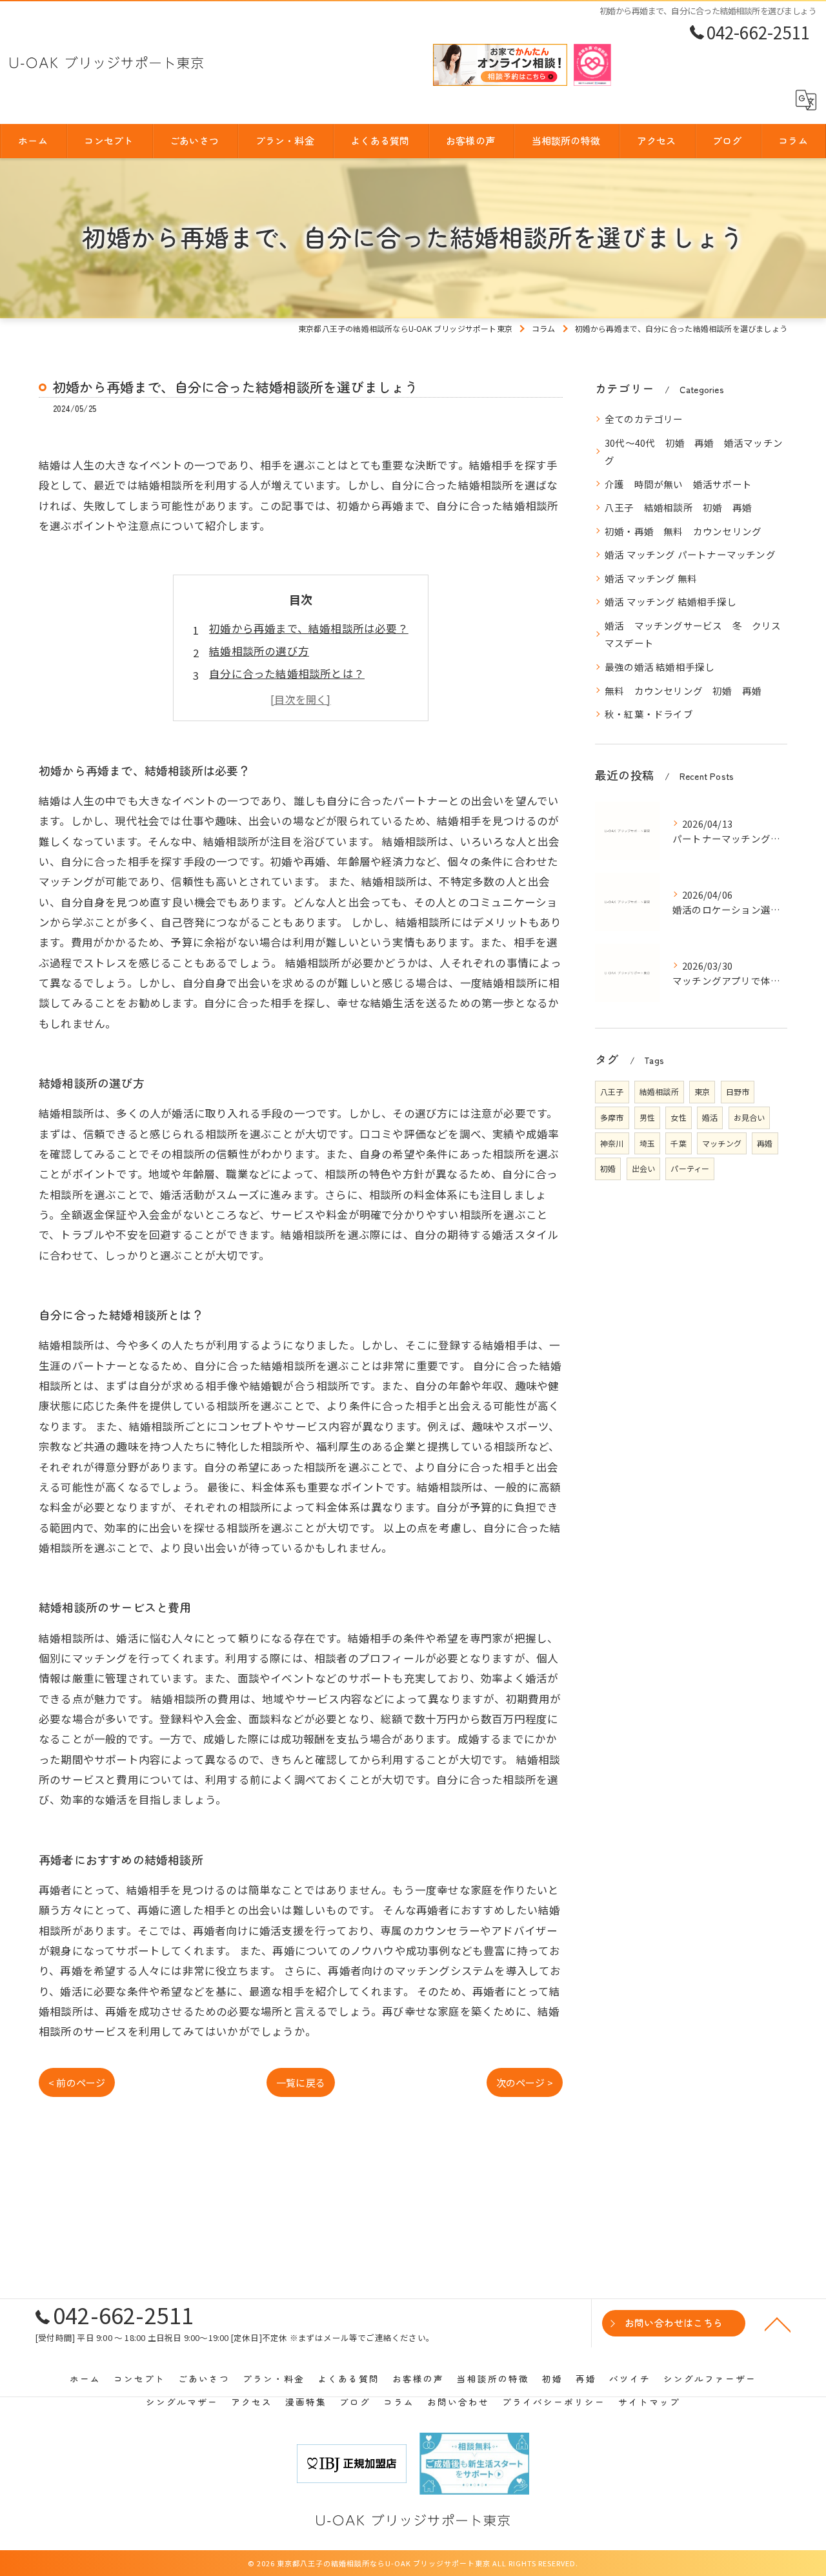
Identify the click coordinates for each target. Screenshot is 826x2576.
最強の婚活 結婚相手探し (660, 667)
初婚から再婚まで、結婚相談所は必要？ (309, 628)
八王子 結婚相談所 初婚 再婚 (678, 507)
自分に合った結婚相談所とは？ (287, 673)
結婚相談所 (659, 1091)
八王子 (612, 1091)
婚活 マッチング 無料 (651, 578)
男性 (647, 1117)
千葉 (678, 1143)
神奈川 (612, 1143)
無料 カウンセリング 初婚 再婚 (683, 690)
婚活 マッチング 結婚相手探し (670, 601)
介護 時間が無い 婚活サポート (678, 484)
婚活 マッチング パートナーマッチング (690, 554)
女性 (678, 1117)
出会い (644, 1168)
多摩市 (612, 1117)
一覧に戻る (301, 2082)
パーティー (690, 1168)
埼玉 (647, 1143)
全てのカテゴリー (644, 419)
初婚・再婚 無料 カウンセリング (683, 531)
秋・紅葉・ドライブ (649, 714)
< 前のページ (77, 2082)
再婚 (765, 1143)
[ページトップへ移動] (778, 2324)
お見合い (750, 1117)
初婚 (608, 1168)
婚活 (710, 1117)
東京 (702, 1091)
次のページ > (525, 2082)
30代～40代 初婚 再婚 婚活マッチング (694, 452)
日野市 (738, 1091)
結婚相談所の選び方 (259, 651)
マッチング (722, 1143)
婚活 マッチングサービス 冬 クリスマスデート (693, 634)
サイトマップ (649, 2402)
